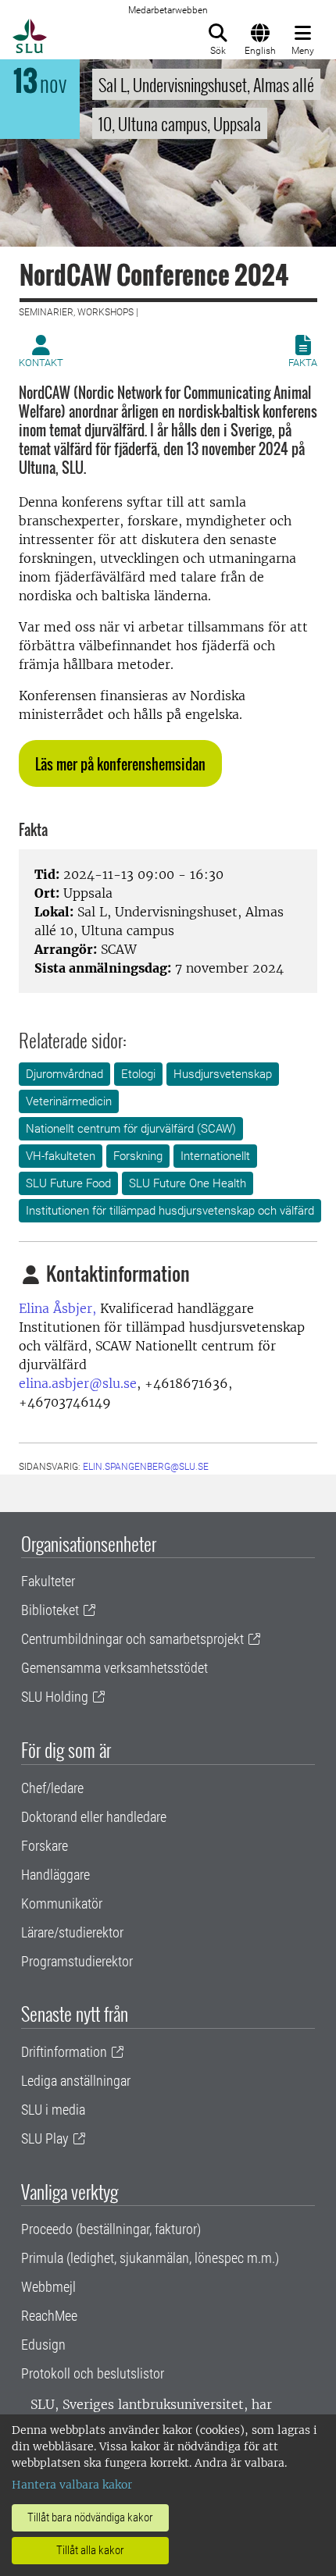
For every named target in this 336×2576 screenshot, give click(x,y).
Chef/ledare (52, 1788)
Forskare (45, 1846)
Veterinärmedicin (69, 1101)
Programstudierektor (77, 1961)
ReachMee (49, 2316)
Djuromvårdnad (64, 1074)
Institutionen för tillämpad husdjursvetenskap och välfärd (170, 1211)
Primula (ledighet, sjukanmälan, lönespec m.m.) (150, 2258)
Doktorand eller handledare (94, 1817)
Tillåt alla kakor (90, 2550)
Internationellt (215, 1156)
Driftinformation (64, 2052)
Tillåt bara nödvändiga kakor (90, 2517)
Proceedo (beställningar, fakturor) (111, 2229)
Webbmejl (48, 2287)
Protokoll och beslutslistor (93, 2373)
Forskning (138, 1156)
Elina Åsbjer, (57, 1308)
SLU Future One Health (188, 1183)
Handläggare (55, 1875)
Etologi (138, 1074)
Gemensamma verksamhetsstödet (114, 1668)
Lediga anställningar (76, 2081)
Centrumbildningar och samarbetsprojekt (132, 1639)
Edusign (43, 2345)
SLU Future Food (68, 1183)
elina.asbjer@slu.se (78, 1383)
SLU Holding (55, 1697)
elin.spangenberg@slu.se (146, 1467)
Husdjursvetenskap (223, 1074)
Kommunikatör (62, 1904)
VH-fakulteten (61, 1156)
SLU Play (45, 2138)
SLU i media (53, 2110)
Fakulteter (48, 1581)
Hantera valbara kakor (72, 2485)
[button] (120, 763)
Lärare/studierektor (72, 1932)
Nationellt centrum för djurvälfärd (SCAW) (131, 1129)
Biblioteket (50, 1610)
